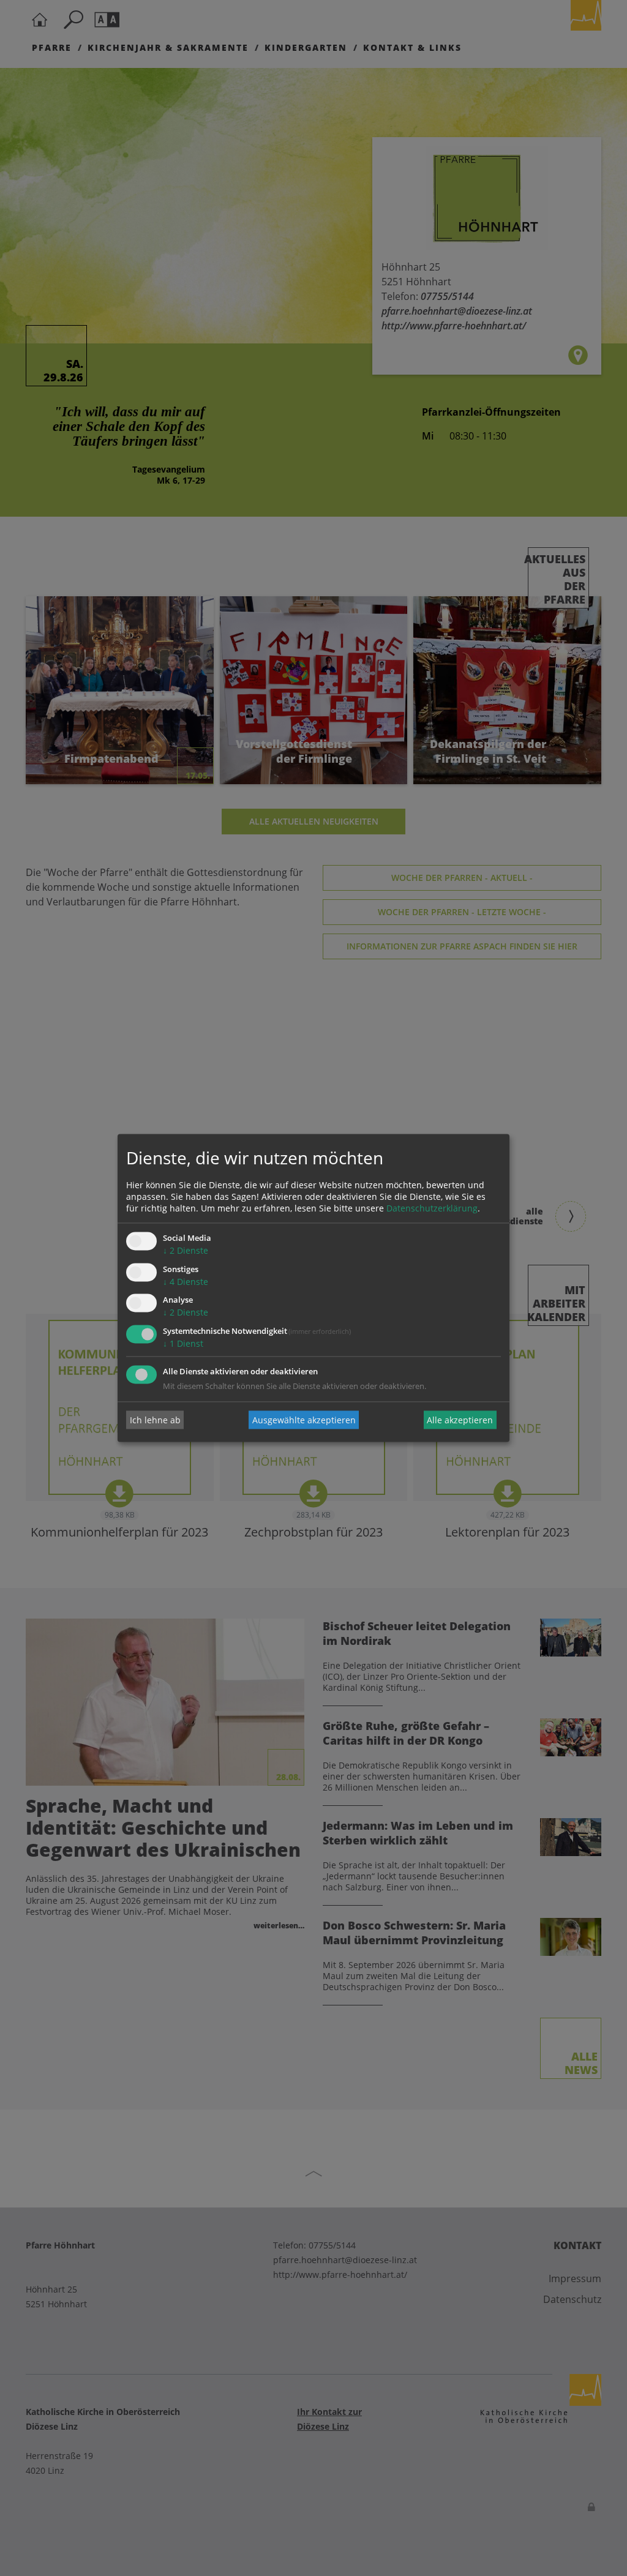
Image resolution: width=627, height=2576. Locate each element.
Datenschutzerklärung (432, 1208)
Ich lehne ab (155, 1420)
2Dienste (186, 1250)
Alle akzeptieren (460, 1420)
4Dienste (186, 1282)
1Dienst (183, 1344)
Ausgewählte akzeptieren (304, 1420)
